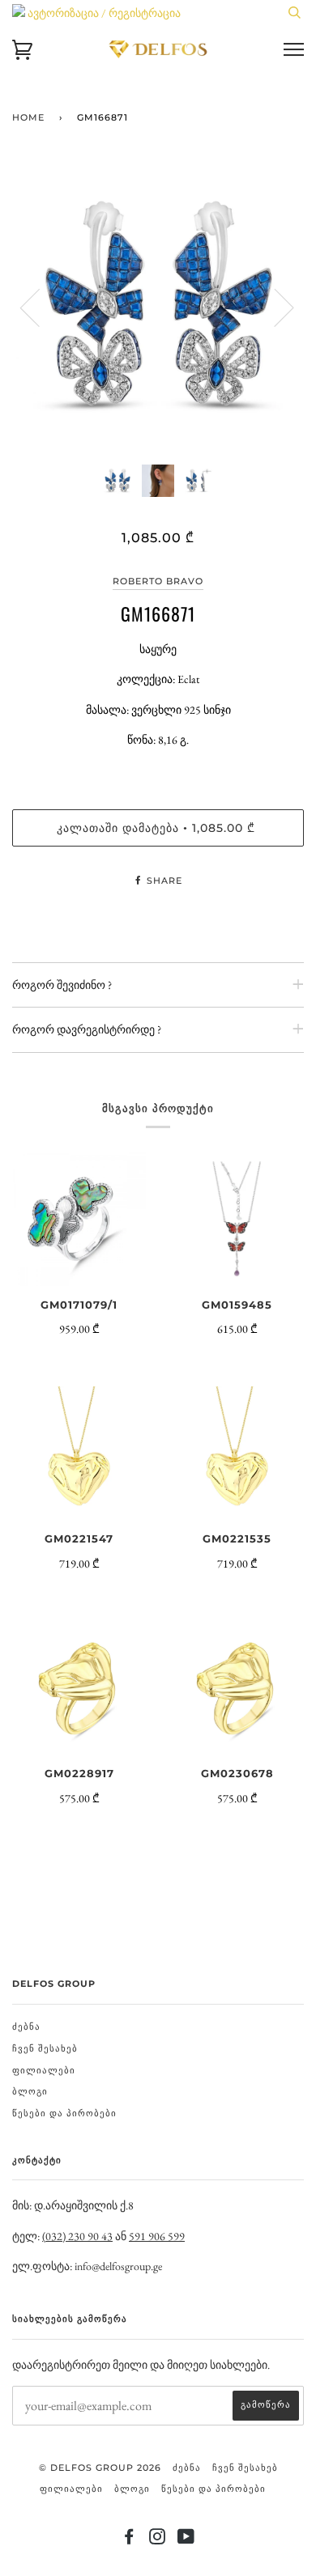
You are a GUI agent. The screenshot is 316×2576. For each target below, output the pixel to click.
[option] (158, 307)
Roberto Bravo (158, 581)
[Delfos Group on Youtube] (186, 2540)
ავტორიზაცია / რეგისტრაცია (103, 13)
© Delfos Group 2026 (100, 2468)
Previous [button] (40, 307)
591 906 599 (157, 2236)
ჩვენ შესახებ (45, 2048)
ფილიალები (44, 2070)
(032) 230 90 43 (77, 2236)
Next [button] (274, 307)
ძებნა (26, 2026)
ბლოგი (30, 2091)
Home (28, 117)
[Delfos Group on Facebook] (129, 2540)
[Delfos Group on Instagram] (158, 2540)
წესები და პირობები (64, 2113)
